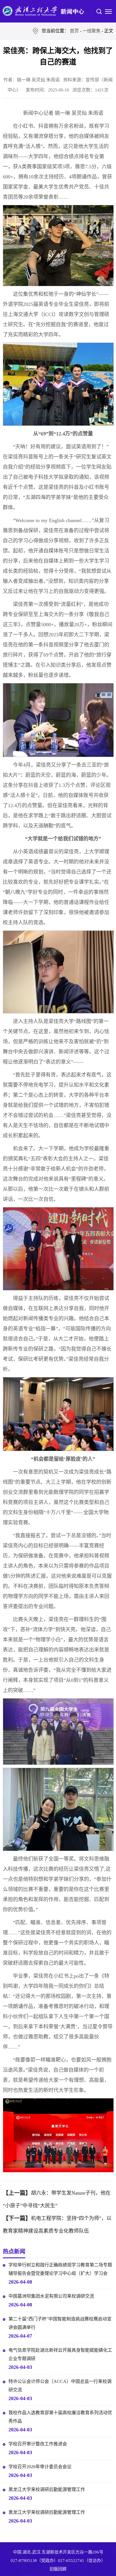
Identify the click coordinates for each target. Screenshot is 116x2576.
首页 (74, 31)
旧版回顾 (58, 2569)
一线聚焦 (92, 31)
